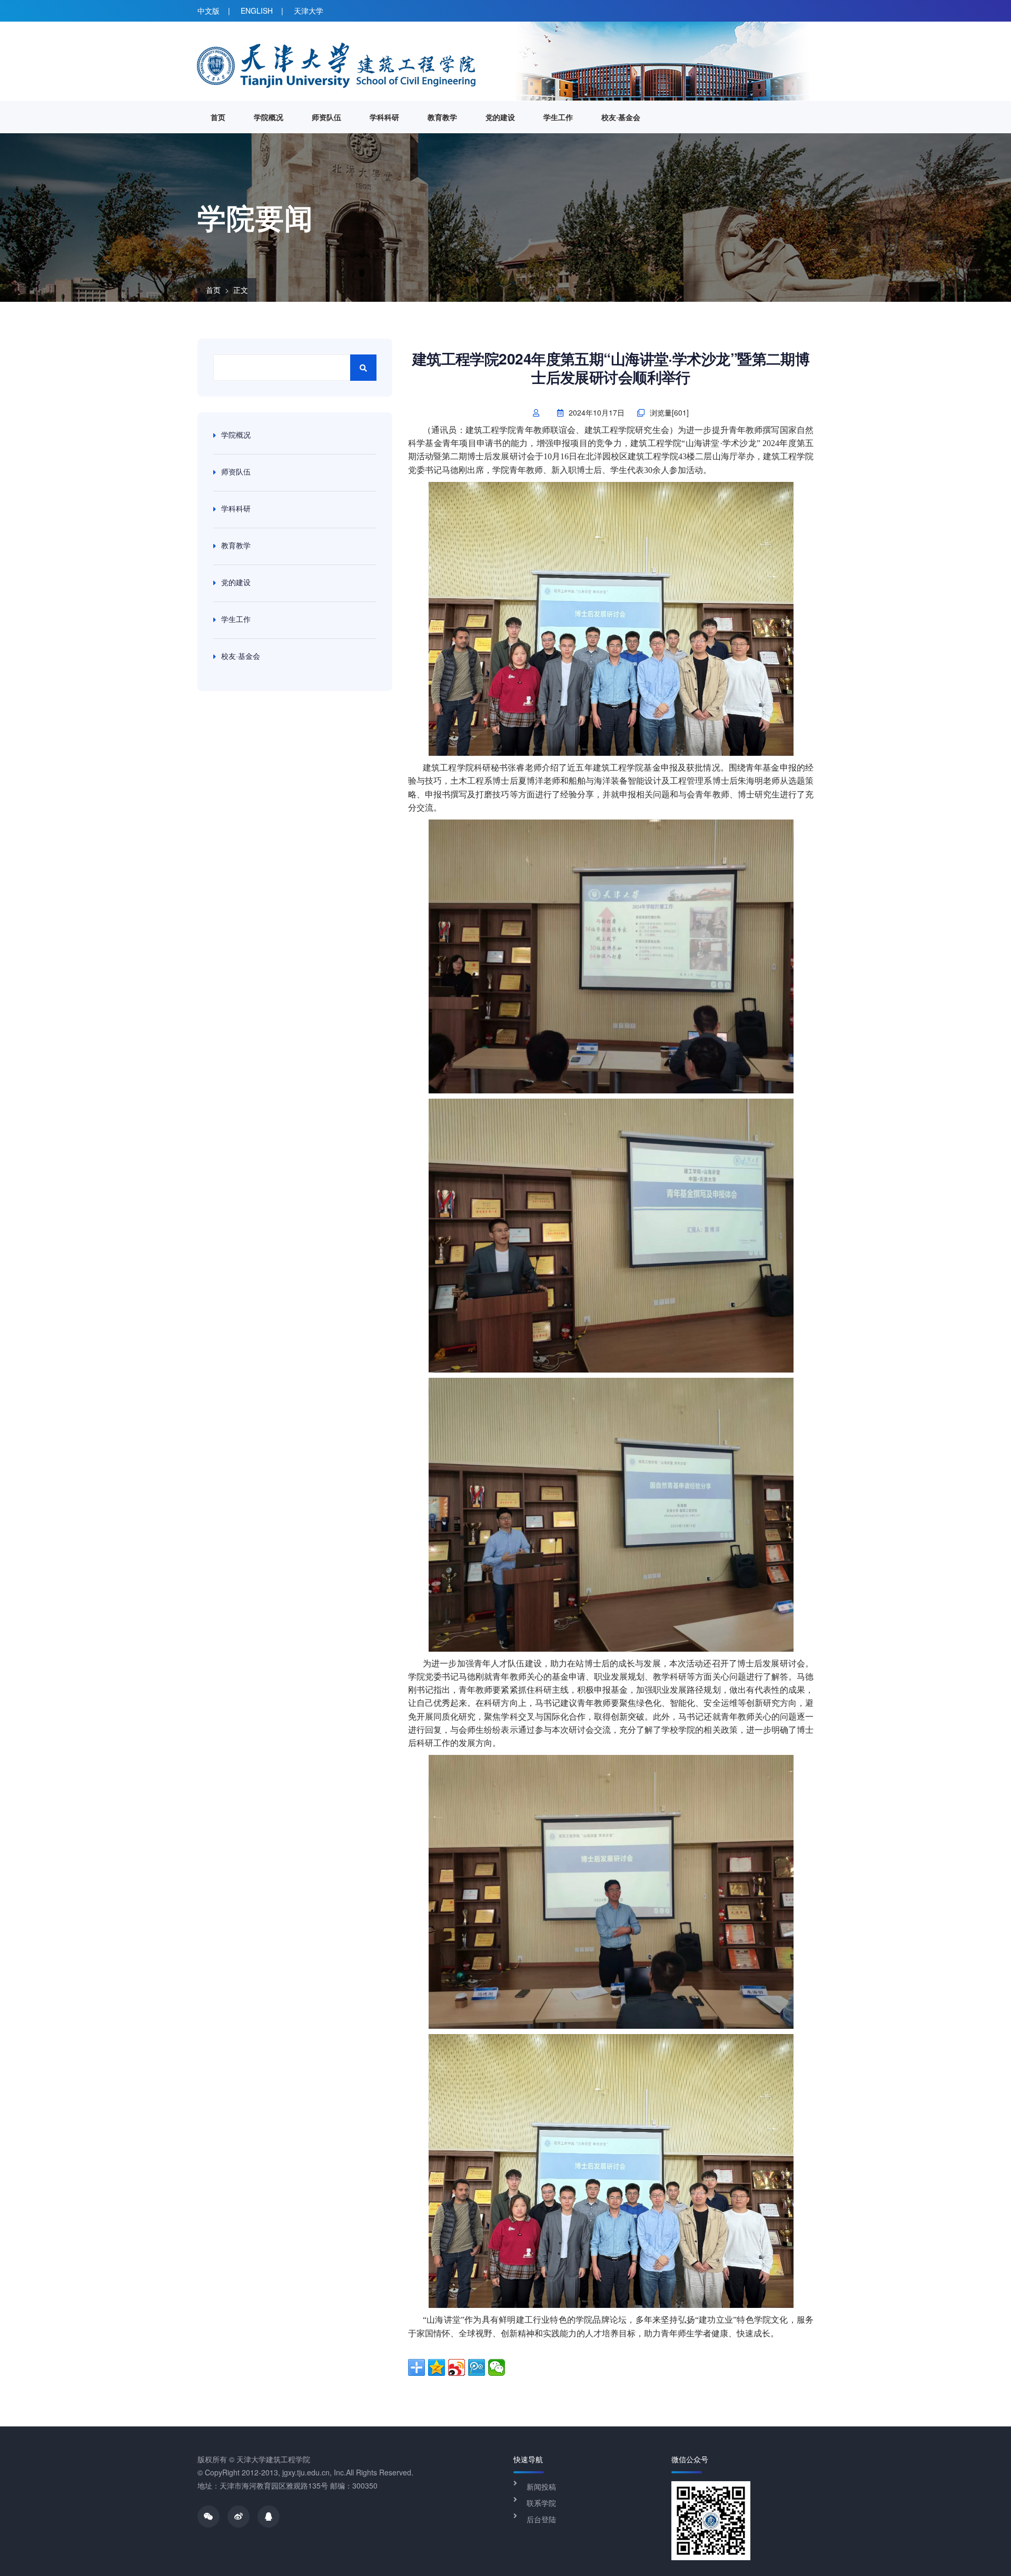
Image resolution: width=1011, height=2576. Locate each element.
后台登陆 (541, 2519)
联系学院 (541, 2503)
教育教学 (442, 117)
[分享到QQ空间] (437, 2367)
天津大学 (309, 11)
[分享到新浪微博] (457, 2367)
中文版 (209, 11)
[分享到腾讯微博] (477, 2367)
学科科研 (384, 117)
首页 (218, 117)
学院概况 (269, 117)
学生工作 (558, 117)
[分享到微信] (497, 2367)
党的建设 (500, 117)
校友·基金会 (621, 117)
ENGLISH (257, 11)
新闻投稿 (541, 2486)
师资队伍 (326, 117)
